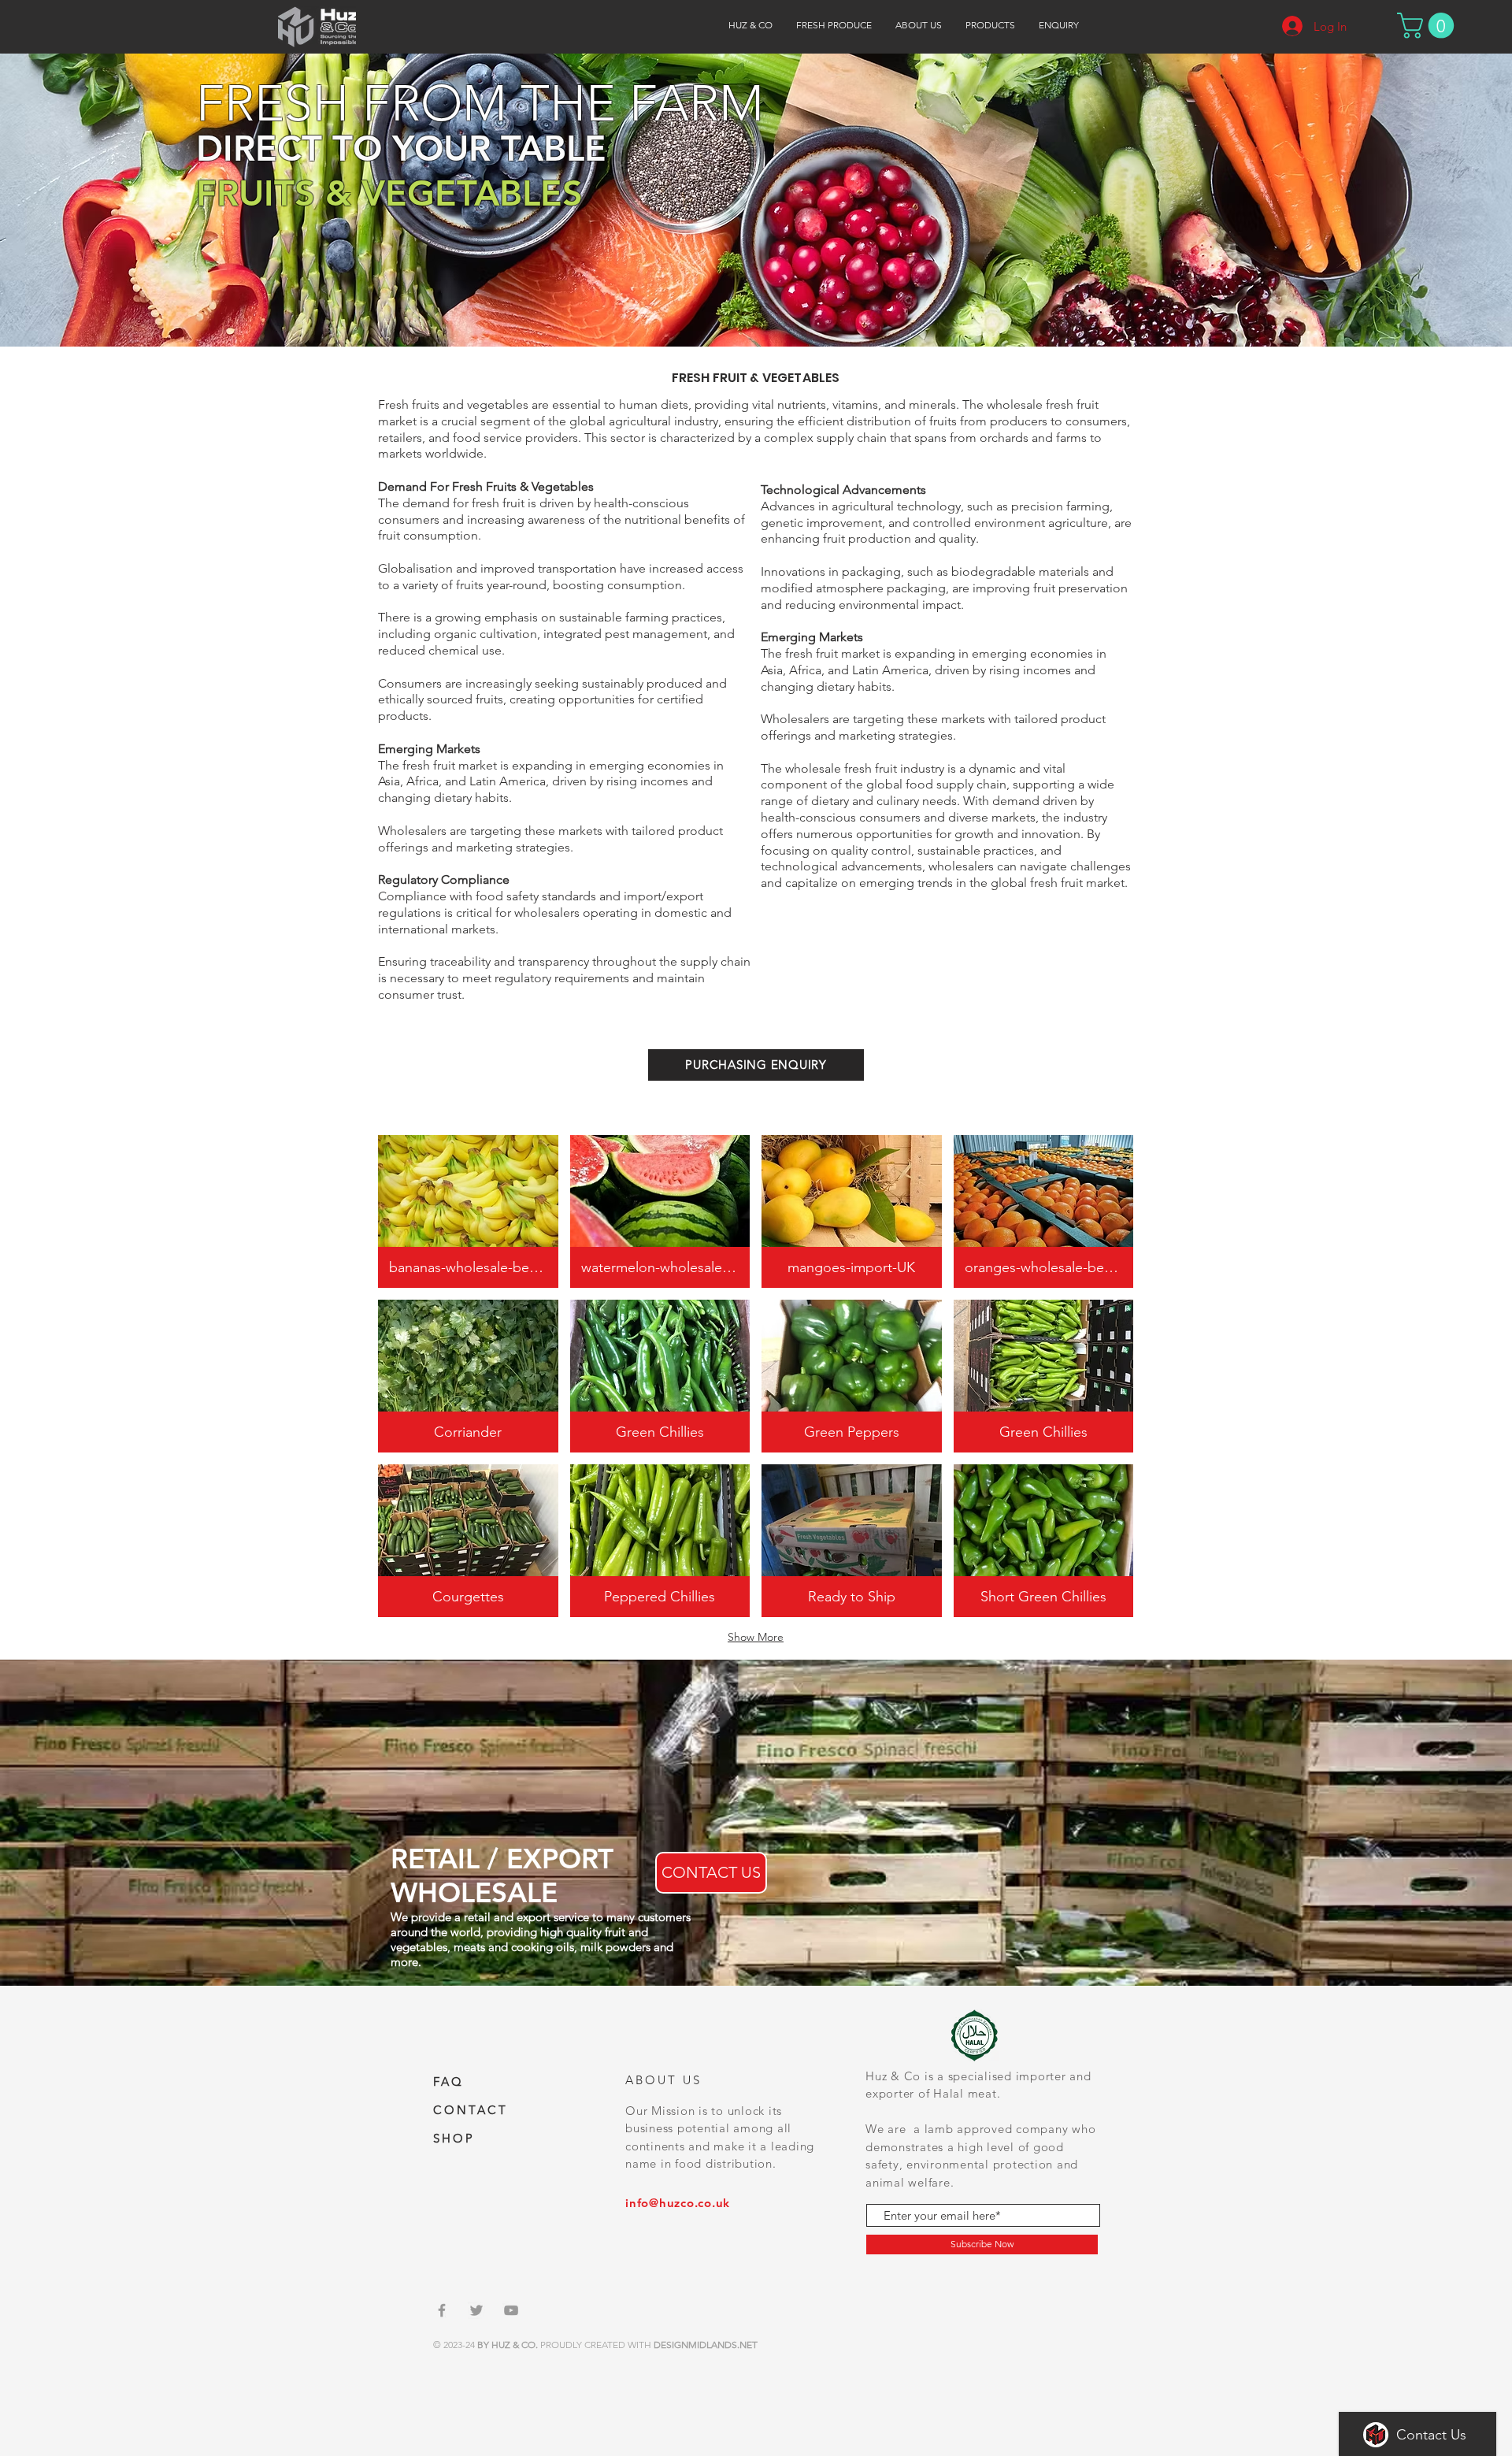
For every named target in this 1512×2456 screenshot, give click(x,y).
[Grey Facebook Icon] (442, 2310)
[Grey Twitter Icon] (476, 2310)
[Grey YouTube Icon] (511, 2310)
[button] (990, 25)
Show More (756, 1637)
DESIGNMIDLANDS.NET (706, 2345)
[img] (468, 1211)
